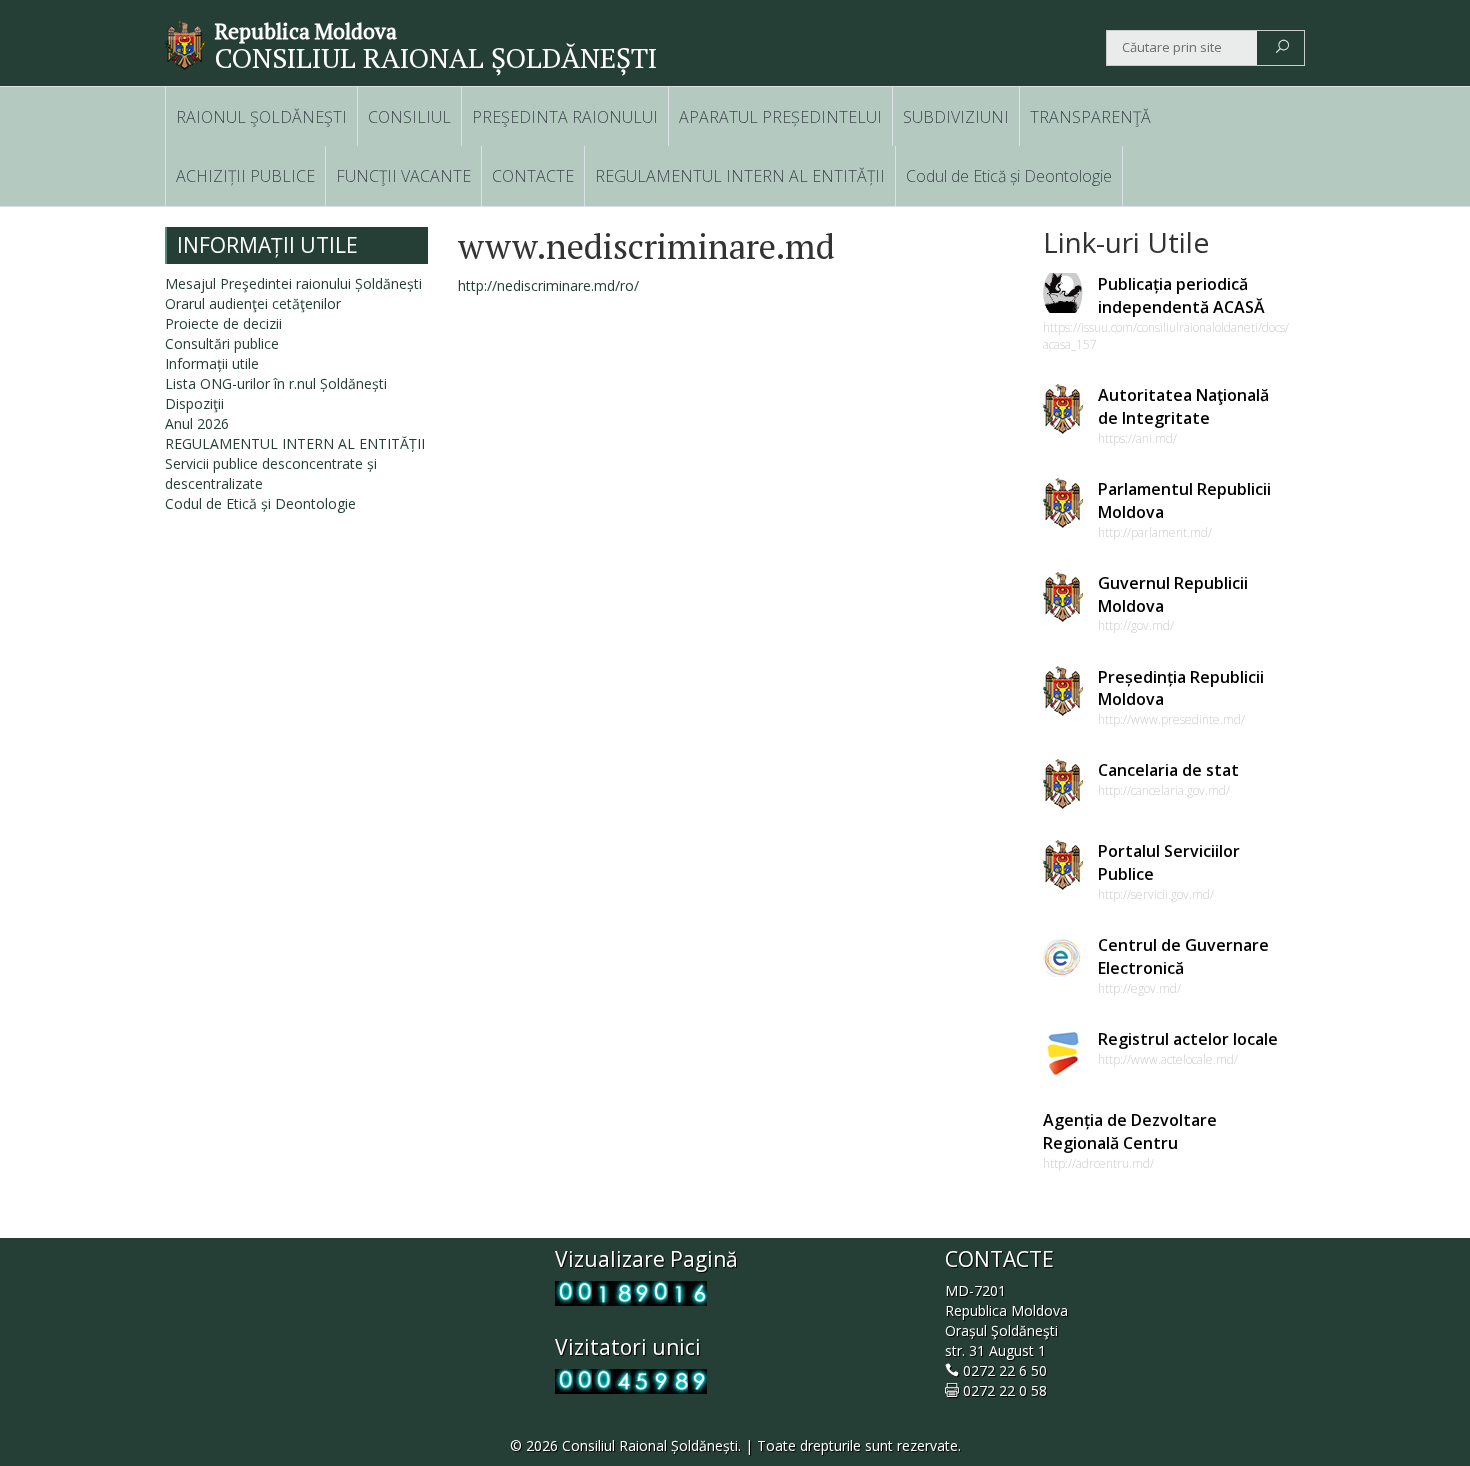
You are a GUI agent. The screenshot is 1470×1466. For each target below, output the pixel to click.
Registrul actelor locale (1188, 1039)
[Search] (1282, 48)
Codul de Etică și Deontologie (1009, 176)
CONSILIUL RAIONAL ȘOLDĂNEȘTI (436, 57)
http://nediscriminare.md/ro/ (548, 285)
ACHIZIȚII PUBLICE (245, 176)
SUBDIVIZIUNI (956, 117)
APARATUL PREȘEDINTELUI (780, 117)
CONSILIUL (409, 117)
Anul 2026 (197, 423)
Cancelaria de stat (1168, 770)
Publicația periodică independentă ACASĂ (1181, 295)
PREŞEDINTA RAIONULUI (565, 117)
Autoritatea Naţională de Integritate (1183, 406)
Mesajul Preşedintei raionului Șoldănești (293, 283)
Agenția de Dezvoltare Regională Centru (1130, 1131)
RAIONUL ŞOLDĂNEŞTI (261, 117)
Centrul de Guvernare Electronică (1183, 956)
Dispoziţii (194, 403)
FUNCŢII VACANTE (403, 176)
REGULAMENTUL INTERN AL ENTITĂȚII (740, 176)
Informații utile (212, 363)
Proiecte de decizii (223, 323)
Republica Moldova (306, 31)
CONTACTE (533, 176)
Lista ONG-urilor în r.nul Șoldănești (276, 383)
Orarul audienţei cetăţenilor (253, 303)
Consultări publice (222, 343)
